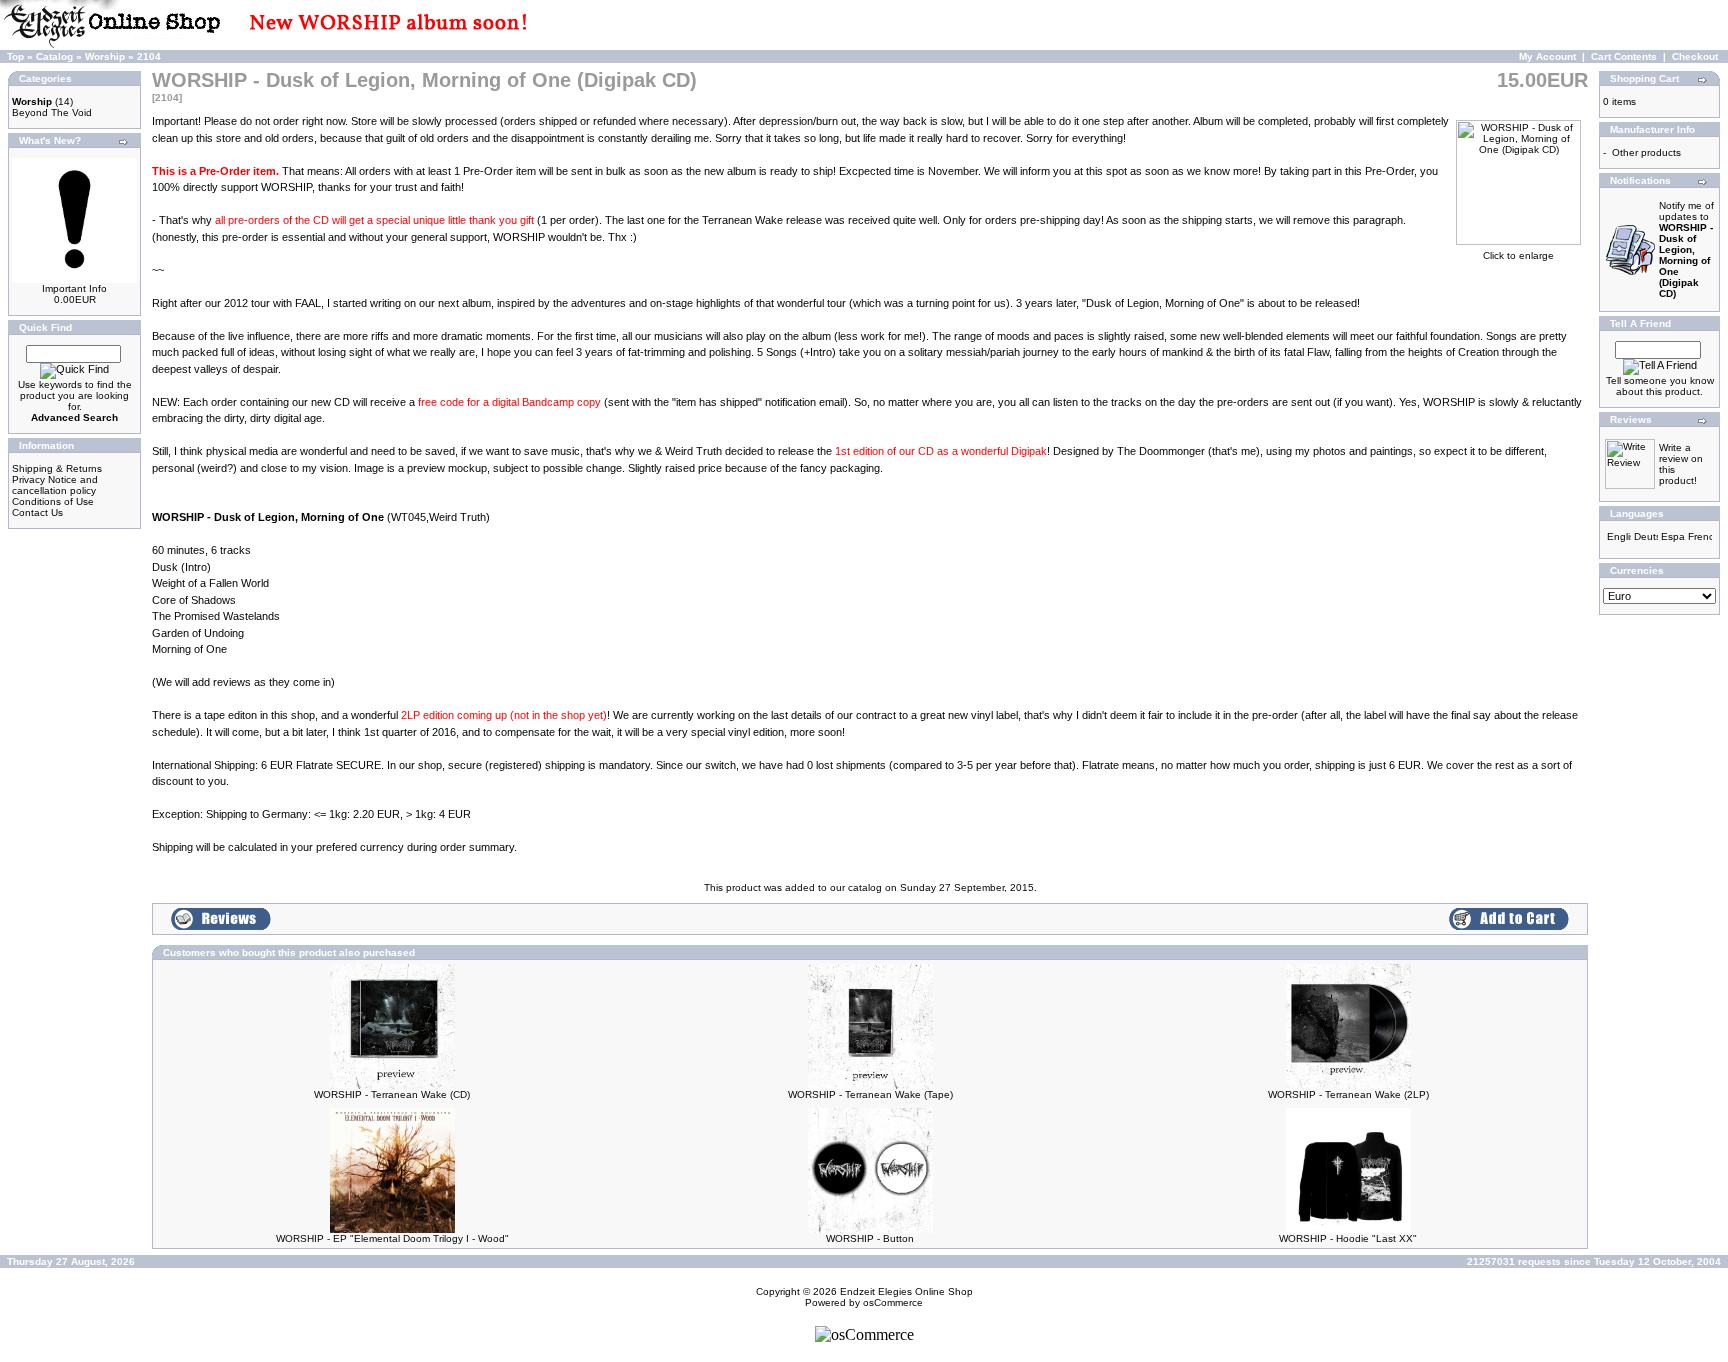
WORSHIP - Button (870, 1238)
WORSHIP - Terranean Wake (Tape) (870, 1094)
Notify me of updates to (1686, 249)
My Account (1547, 56)
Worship (105, 56)
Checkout (1695, 56)
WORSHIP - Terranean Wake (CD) (392, 1094)
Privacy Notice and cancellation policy (55, 485)
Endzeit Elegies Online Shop (906, 1291)
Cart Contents (1624, 56)
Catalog (54, 56)
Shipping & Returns (57, 468)
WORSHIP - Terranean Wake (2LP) (1348, 1094)
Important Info (74, 288)
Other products (1646, 152)
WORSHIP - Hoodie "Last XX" (1348, 1238)
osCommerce (893, 1302)
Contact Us (37, 512)
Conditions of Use (53, 501)
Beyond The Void (52, 112)
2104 (149, 56)
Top (15, 56)
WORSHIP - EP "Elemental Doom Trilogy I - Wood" (392, 1238)
